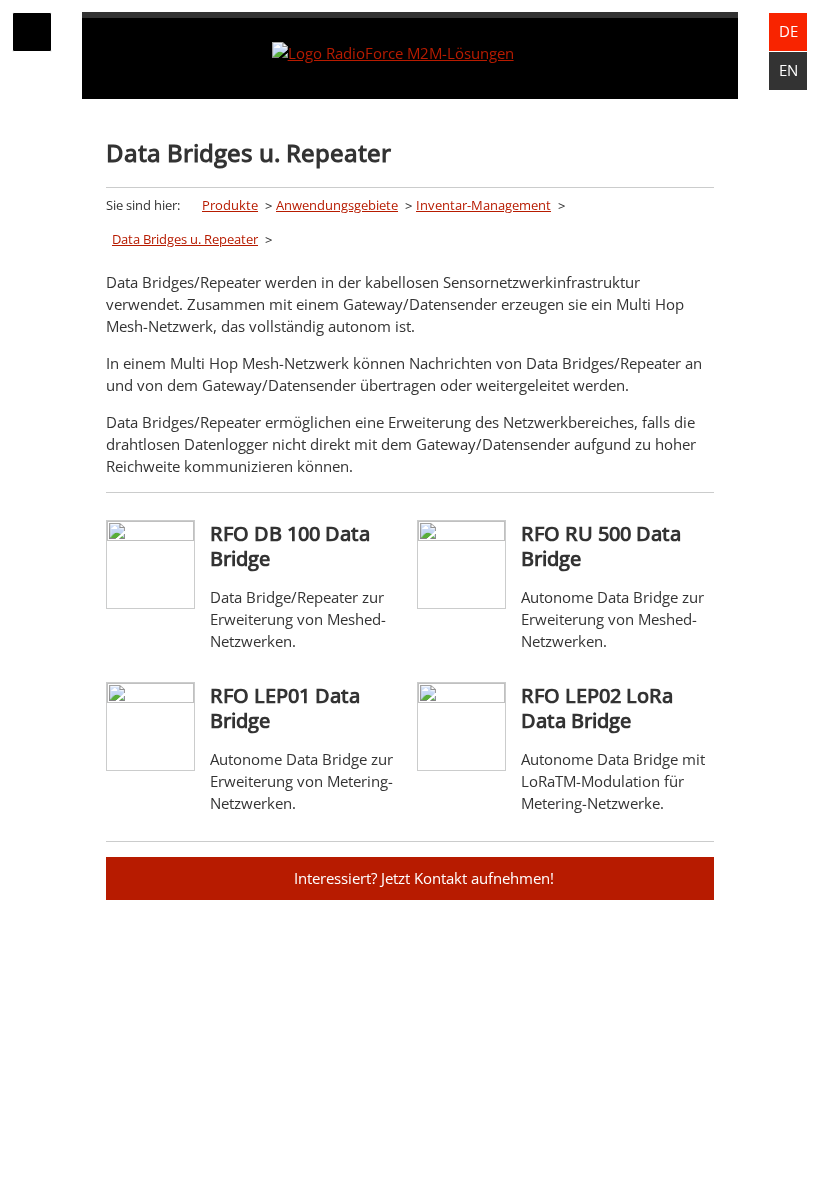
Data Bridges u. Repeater (185, 239)
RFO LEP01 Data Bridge (285, 708)
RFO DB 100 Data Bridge (290, 546)
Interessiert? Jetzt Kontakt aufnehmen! (424, 878)
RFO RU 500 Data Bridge (601, 546)
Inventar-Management (483, 205)
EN (788, 70)
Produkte (230, 205)
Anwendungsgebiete (337, 205)
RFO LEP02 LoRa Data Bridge (597, 708)
